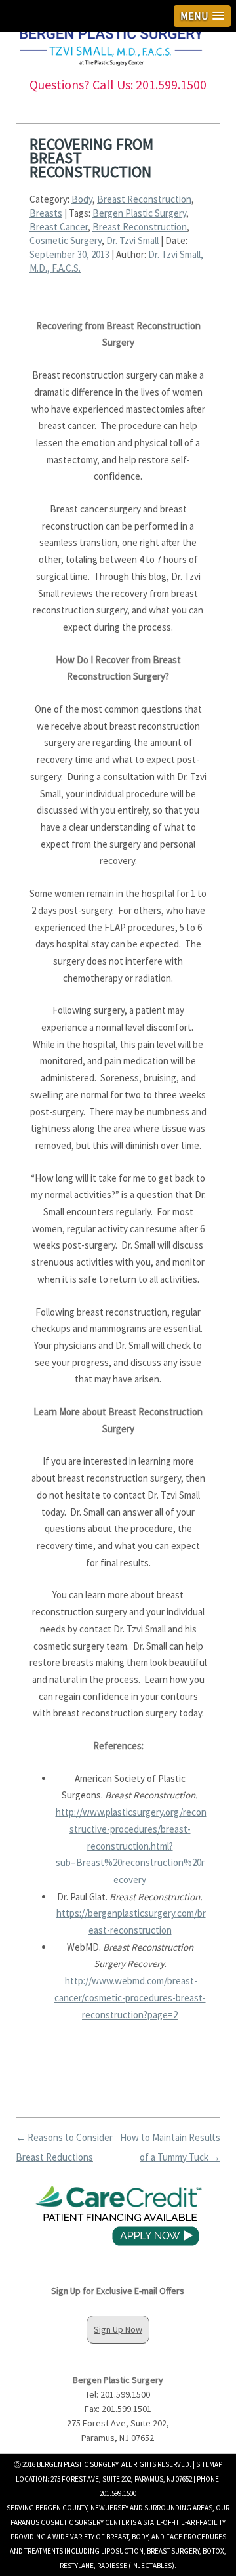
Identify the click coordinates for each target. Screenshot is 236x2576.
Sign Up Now (118, 2329)
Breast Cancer (59, 227)
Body (82, 199)
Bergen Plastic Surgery (139, 213)
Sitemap (209, 2464)
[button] (202, 16)
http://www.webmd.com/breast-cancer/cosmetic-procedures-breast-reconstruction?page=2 (130, 1997)
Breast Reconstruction (144, 199)
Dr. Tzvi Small (132, 240)
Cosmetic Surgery (66, 240)
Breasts (46, 213)
